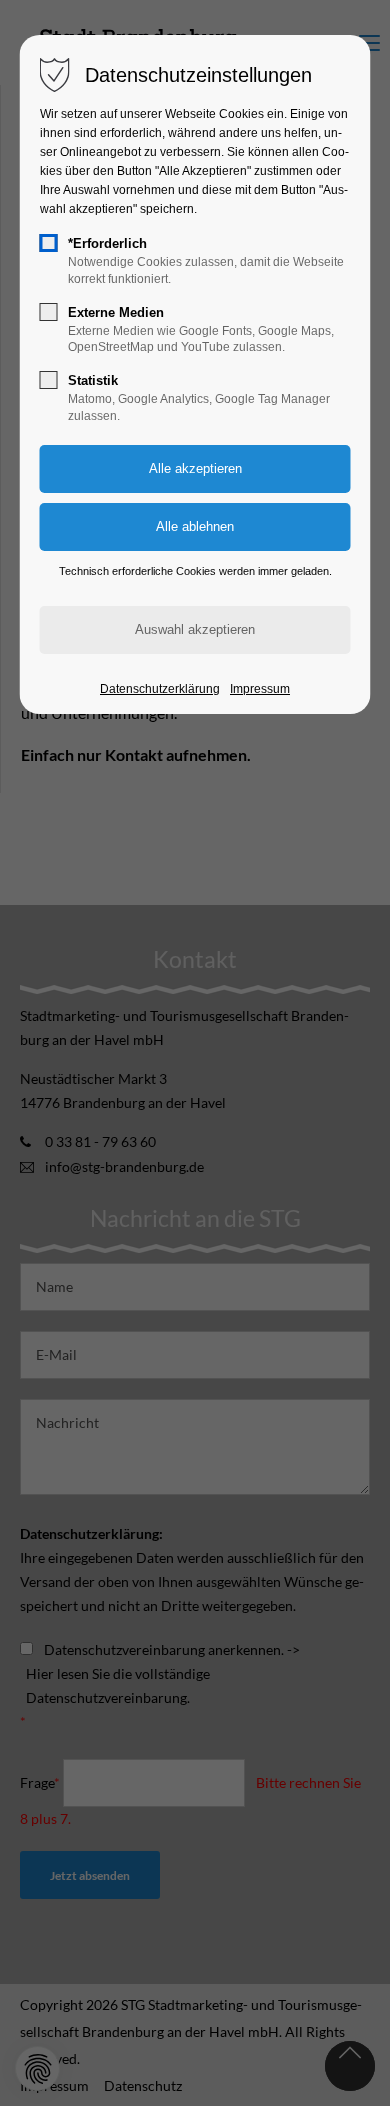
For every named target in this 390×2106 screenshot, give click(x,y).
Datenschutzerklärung (160, 689)
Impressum (260, 689)
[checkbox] (49, 243)
